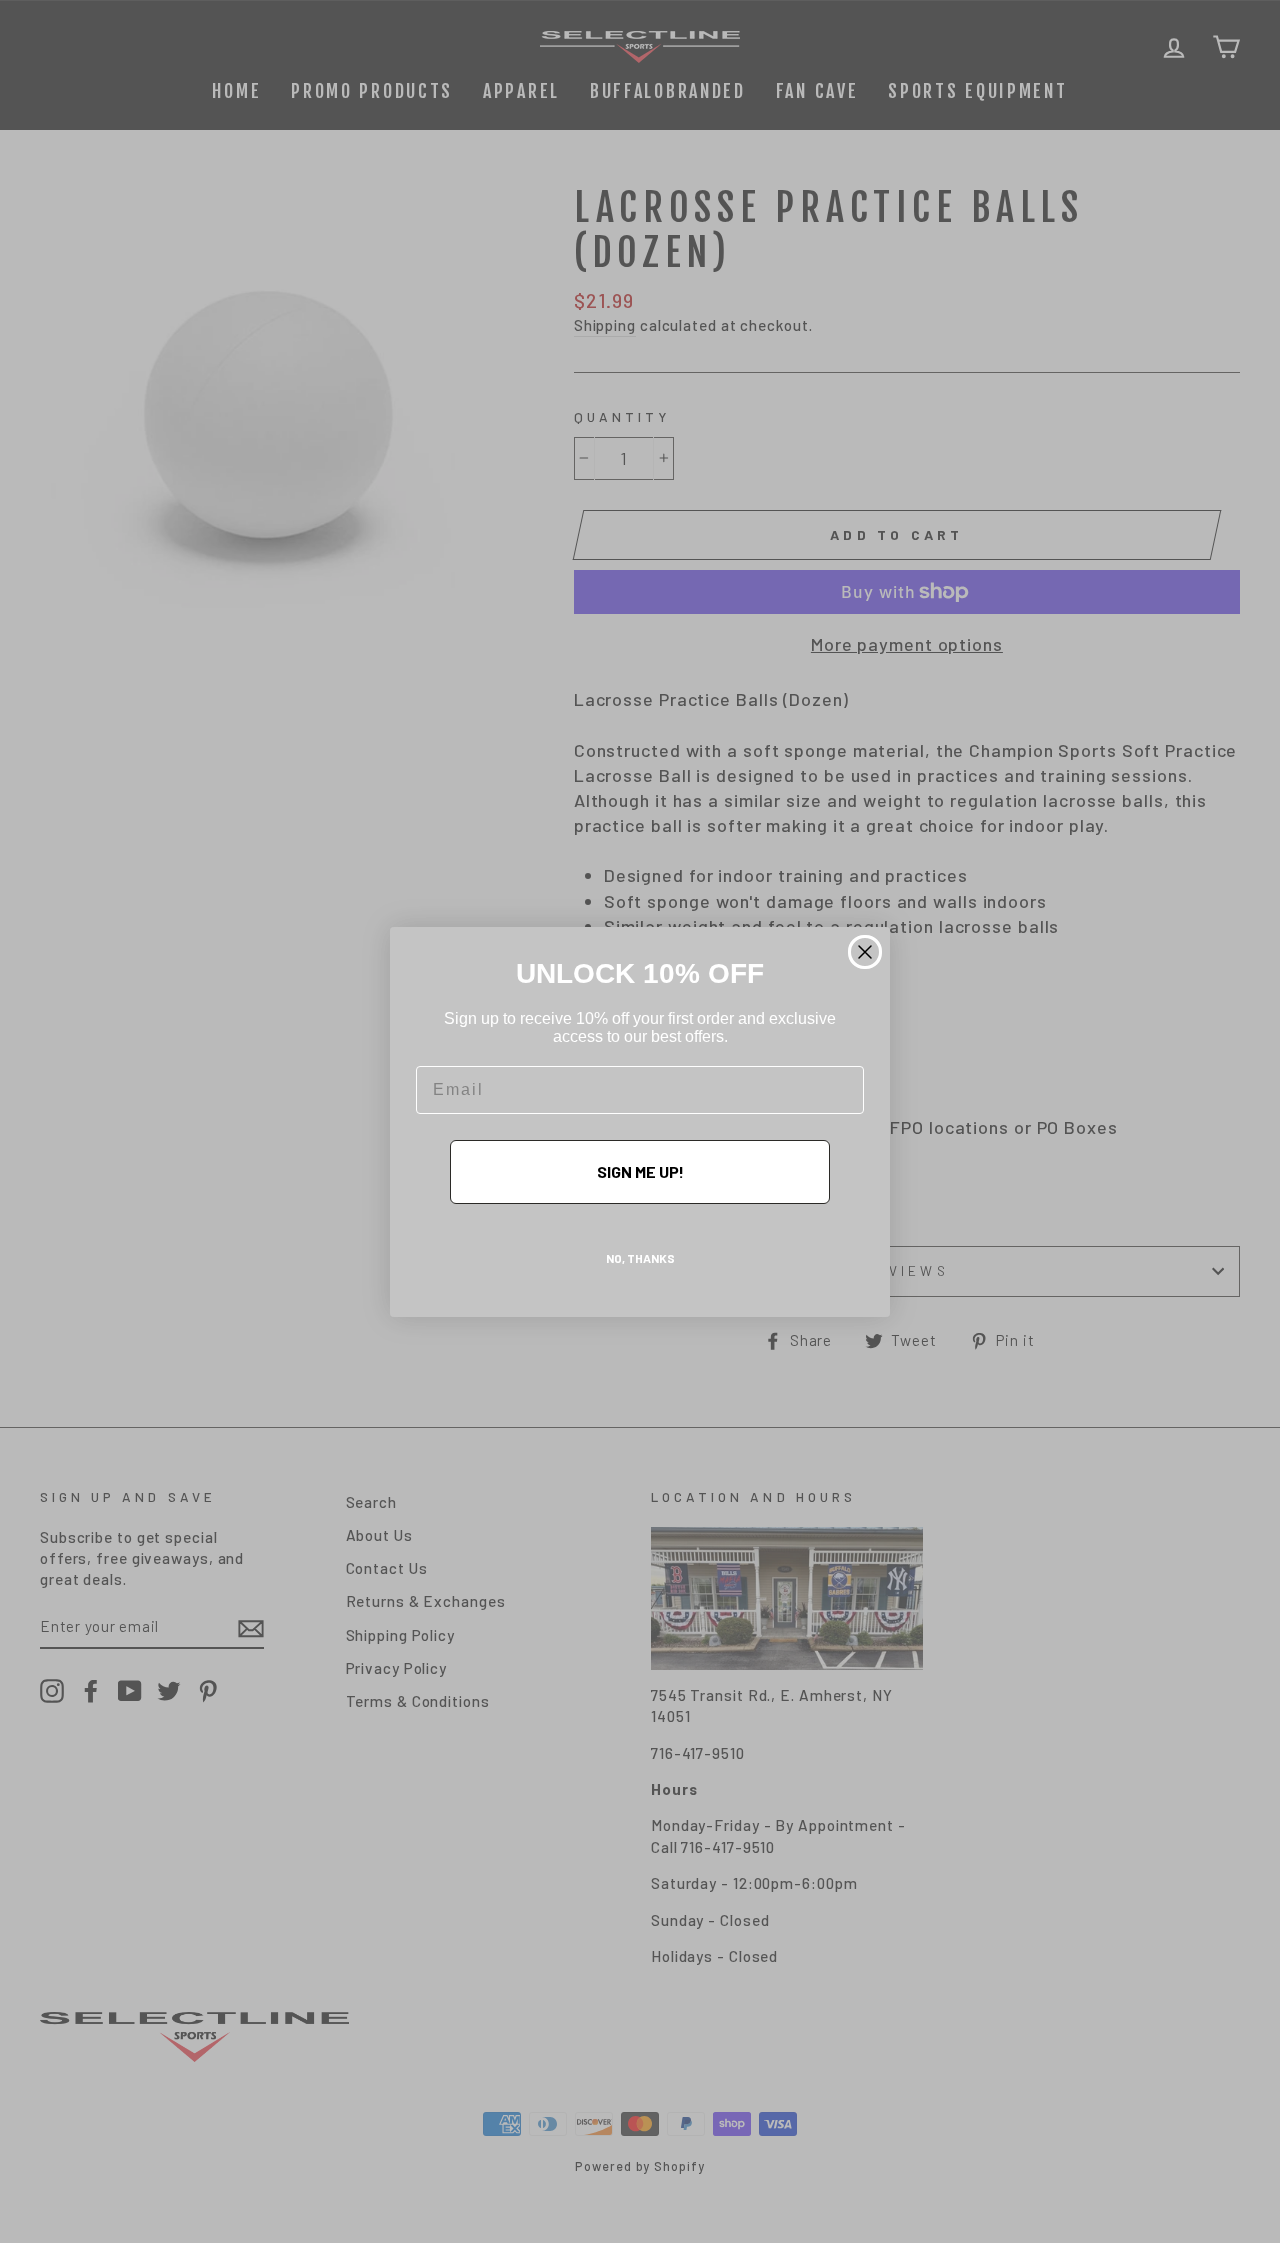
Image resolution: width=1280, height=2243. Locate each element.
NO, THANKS (640, 1258)
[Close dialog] (865, 952)
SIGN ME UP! (640, 1171)
